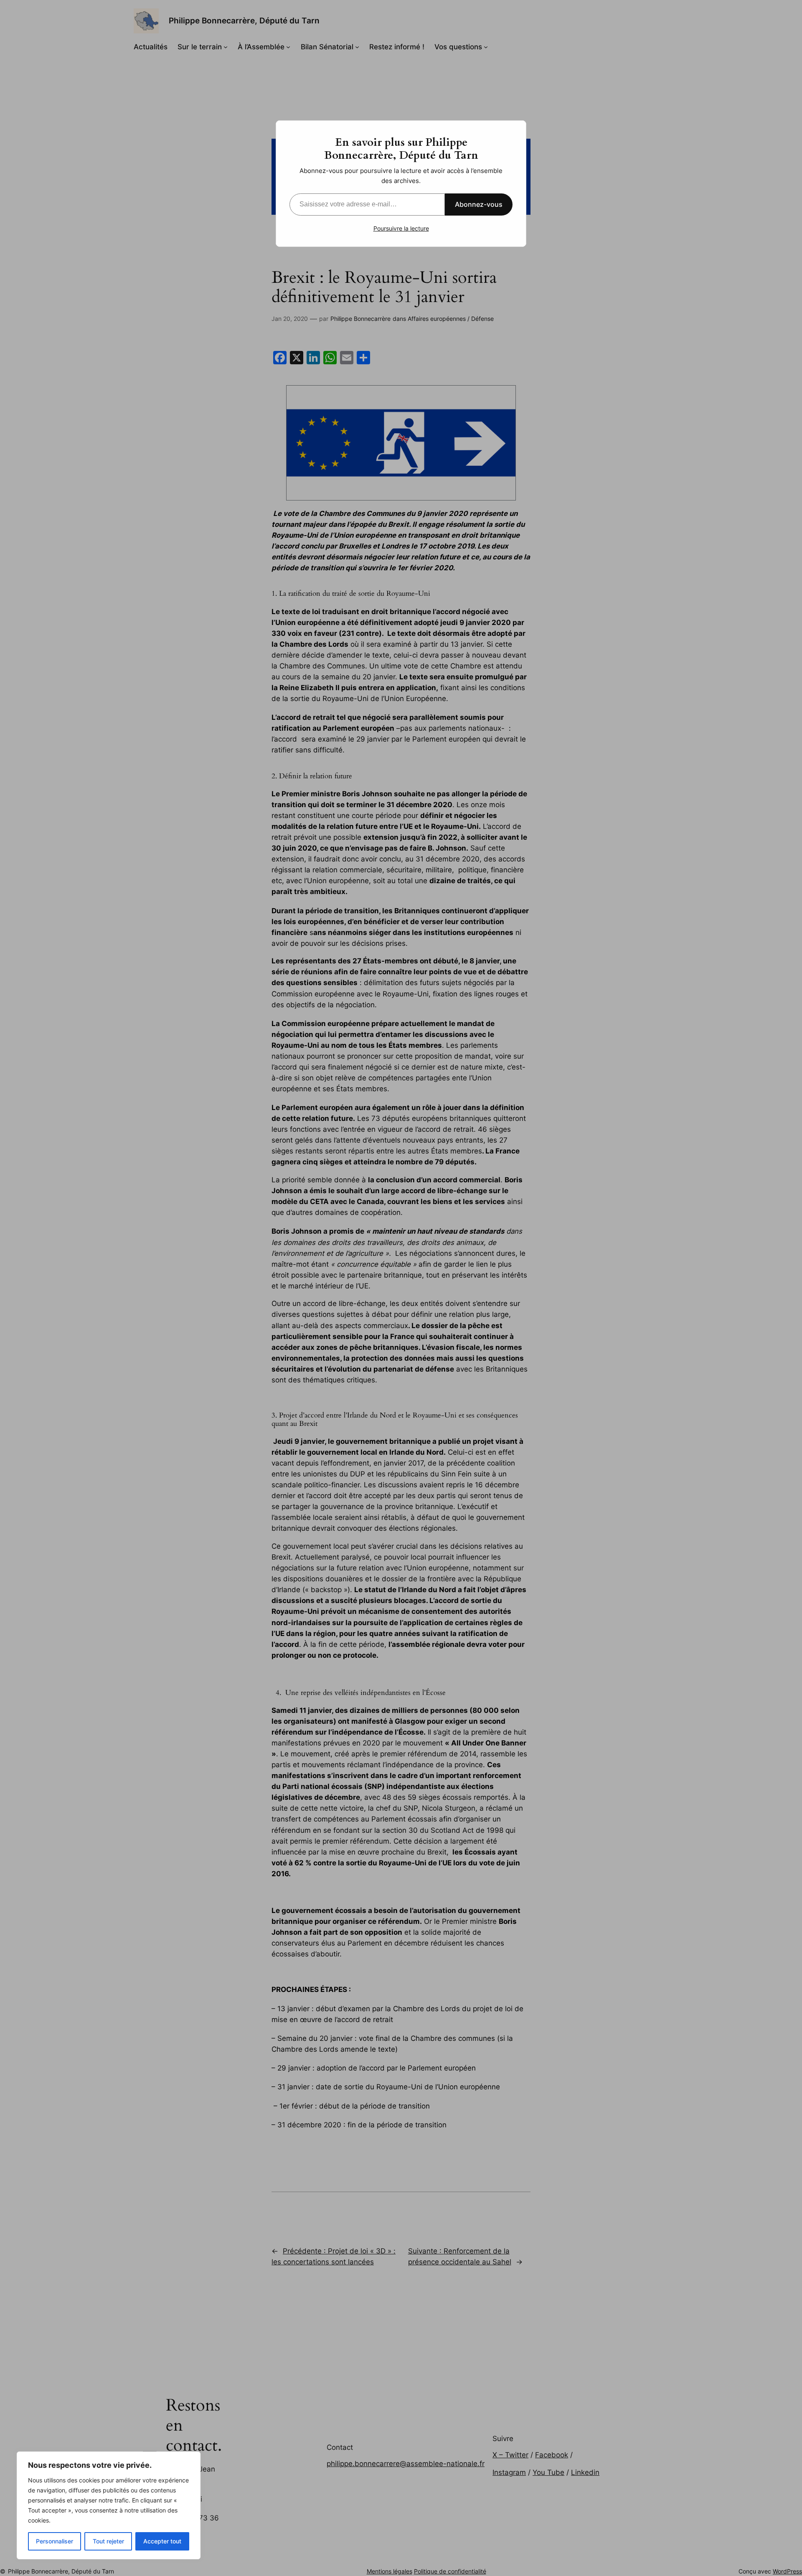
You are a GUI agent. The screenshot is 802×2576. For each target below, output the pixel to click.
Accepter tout (162, 2541)
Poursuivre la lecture (401, 228)
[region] (109, 2505)
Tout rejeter (108, 2541)
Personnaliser (55, 2541)
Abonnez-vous (479, 204)
